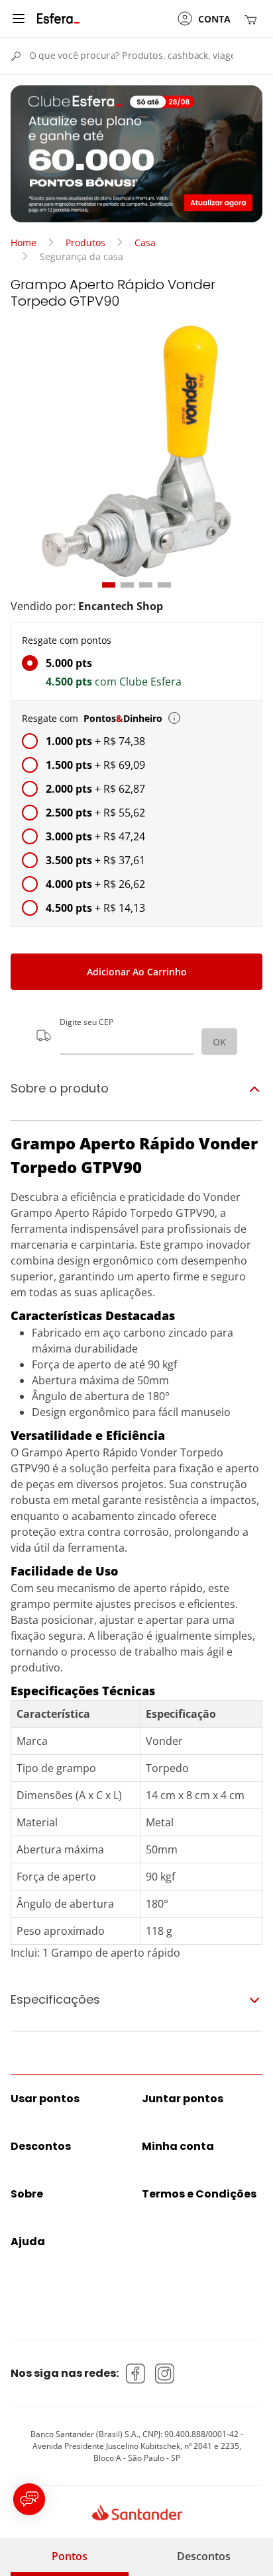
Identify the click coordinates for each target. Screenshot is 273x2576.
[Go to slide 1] (109, 585)
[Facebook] (136, 2374)
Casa (145, 243)
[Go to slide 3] (146, 585)
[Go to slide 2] (127, 585)
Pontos (70, 2556)
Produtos (85, 243)
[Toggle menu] (19, 19)
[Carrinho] (253, 19)
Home (24, 243)
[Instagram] (165, 2374)
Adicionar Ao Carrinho (137, 972)
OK (219, 1042)
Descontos (204, 2556)
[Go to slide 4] (164, 585)
